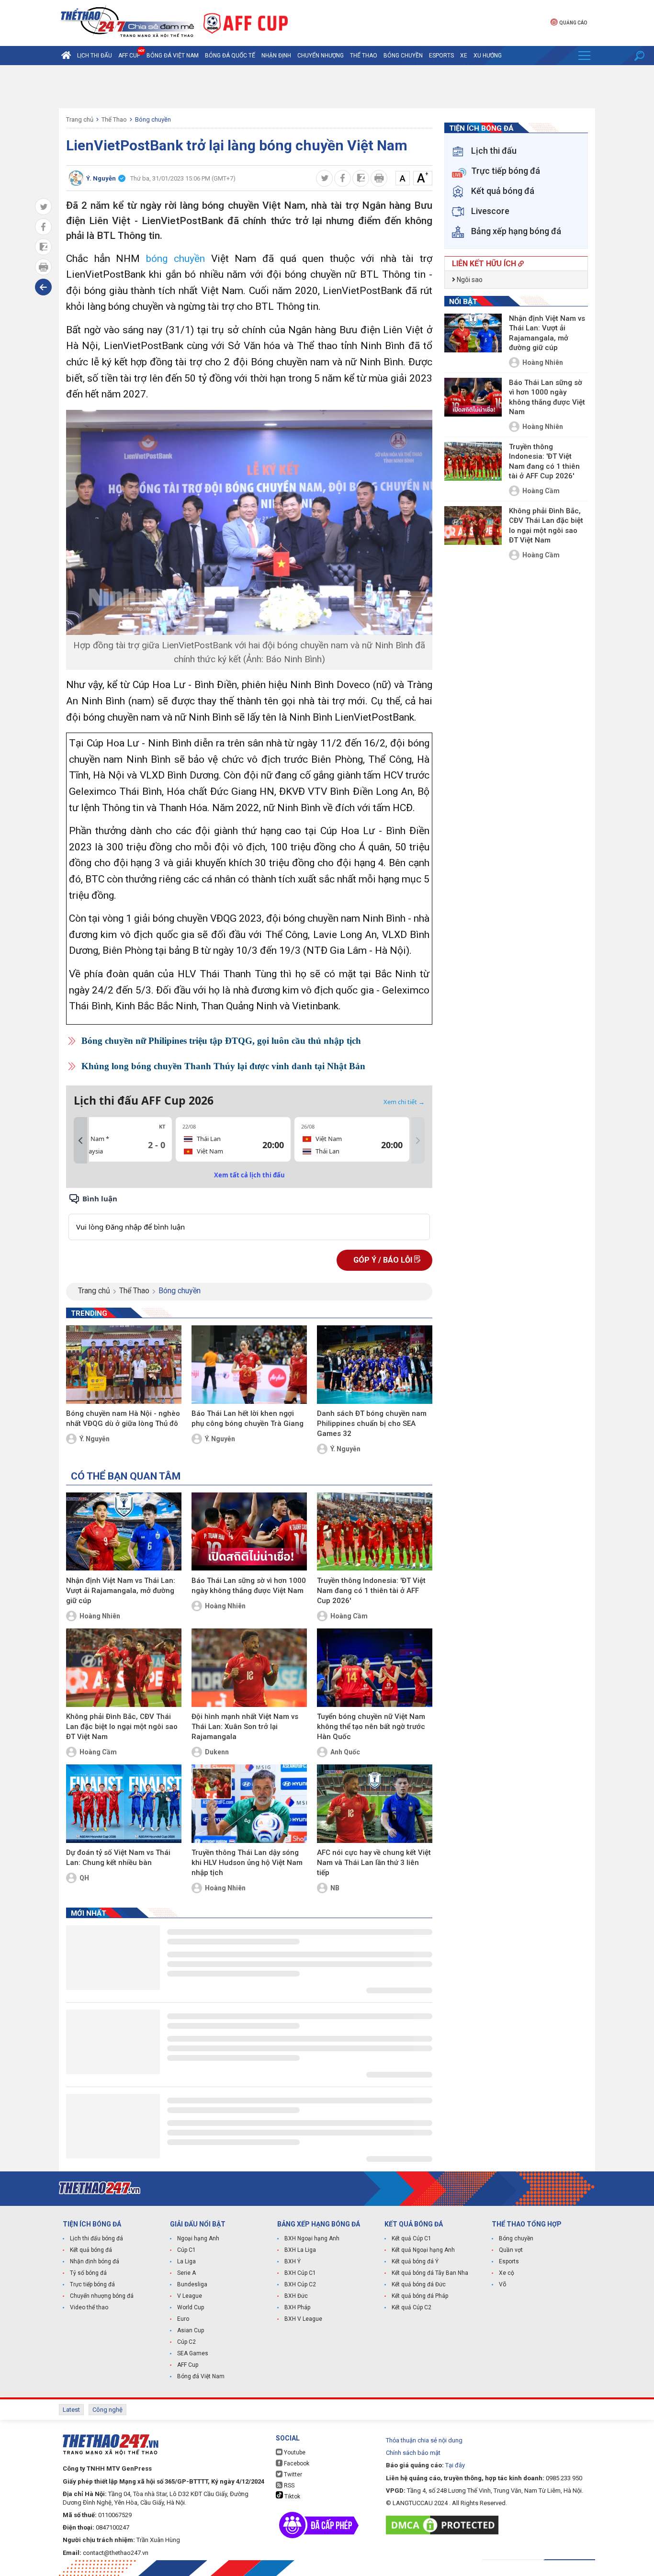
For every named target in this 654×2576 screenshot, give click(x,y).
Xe (464, 56)
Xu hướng (488, 56)
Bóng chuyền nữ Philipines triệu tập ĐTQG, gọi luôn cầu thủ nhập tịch (221, 1041)
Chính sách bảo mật (413, 2453)
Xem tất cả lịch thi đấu (249, 1175)
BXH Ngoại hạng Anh (312, 2238)
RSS (288, 2486)
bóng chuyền (175, 259)
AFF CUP (129, 56)
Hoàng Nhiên (100, 1616)
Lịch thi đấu (95, 56)
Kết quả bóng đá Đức (419, 2284)
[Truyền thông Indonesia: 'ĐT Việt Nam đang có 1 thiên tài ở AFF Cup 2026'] (375, 1532)
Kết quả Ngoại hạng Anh (423, 2250)
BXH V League (303, 2319)
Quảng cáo (573, 23)
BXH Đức (296, 2296)
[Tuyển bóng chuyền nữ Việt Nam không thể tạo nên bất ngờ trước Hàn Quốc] (375, 1668)
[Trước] (80, 1141)
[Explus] (249, 1216)
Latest (71, 2410)
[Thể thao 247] (126, 22)
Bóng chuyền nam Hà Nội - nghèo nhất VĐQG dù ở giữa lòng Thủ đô (123, 1418)
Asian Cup (191, 2330)
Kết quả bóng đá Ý (415, 2261)
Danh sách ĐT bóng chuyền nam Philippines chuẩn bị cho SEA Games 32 (372, 1424)
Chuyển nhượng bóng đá (102, 2296)
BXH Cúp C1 (300, 2273)
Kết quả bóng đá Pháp (420, 2296)
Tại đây (455, 2465)
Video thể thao (89, 2307)
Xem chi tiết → (404, 1102)
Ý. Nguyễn (95, 1439)
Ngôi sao (469, 280)
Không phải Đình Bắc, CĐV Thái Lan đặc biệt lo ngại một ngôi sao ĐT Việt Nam (122, 1727)
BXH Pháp (297, 2307)
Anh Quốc (345, 1752)
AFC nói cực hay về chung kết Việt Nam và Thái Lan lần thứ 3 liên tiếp (374, 1863)
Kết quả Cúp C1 (412, 2238)
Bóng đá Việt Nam (173, 56)
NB (335, 1888)
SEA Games (193, 2353)
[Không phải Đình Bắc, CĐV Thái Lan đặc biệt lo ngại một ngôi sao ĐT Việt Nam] (124, 1668)
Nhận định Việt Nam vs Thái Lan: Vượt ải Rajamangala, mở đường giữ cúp (121, 1591)
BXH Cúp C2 (300, 2284)
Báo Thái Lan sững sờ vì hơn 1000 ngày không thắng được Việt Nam (249, 1586)
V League (190, 2296)
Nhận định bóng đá (95, 2261)
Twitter (292, 2474)
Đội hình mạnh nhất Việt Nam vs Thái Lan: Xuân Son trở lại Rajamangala (245, 1727)
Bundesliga (192, 2284)
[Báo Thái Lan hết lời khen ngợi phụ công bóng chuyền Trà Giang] (249, 1365)
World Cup (191, 2307)
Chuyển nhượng (321, 56)
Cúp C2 (186, 2342)
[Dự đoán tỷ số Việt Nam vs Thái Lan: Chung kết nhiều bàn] (124, 1804)
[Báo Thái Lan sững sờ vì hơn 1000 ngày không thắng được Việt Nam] (249, 1532)
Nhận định (276, 56)
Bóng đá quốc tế (230, 56)
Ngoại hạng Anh (198, 2238)
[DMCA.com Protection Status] (445, 2525)
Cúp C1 (186, 2250)
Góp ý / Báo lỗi (384, 1260)
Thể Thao (364, 56)
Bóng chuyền (403, 56)
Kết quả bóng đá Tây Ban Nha (430, 2273)
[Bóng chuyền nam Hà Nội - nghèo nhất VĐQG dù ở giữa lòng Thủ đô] (124, 1365)
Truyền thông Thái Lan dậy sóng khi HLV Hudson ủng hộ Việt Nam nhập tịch (247, 1863)
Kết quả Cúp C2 (412, 2307)
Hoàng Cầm (349, 1616)
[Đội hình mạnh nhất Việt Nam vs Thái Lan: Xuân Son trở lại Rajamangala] (249, 1668)
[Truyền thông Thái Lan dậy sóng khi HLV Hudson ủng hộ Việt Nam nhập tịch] (249, 1804)
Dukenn (217, 1752)
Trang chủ (80, 119)
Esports (441, 56)
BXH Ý (293, 2261)
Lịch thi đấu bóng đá (96, 2238)
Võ (502, 2284)
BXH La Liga (300, 2250)
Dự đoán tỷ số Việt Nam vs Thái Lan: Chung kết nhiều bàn (118, 1858)
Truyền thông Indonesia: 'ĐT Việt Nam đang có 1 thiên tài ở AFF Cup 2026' (371, 1591)
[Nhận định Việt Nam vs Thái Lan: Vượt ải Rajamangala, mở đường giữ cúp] (124, 1532)
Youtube (294, 2452)
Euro (183, 2319)
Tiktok (292, 2497)
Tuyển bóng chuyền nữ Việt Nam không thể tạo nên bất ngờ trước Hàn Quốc (371, 1727)
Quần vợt (511, 2250)
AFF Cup (188, 2365)
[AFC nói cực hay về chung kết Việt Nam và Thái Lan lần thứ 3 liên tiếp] (375, 1804)
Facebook (296, 2463)
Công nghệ (107, 2410)
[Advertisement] (327, 87)
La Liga (186, 2261)
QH (84, 1878)
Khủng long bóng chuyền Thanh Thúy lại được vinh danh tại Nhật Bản (223, 1066)
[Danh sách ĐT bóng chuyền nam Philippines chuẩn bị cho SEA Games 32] (375, 1365)
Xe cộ (507, 2273)
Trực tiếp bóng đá (92, 2284)
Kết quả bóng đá (91, 2250)
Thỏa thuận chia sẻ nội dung (424, 2440)
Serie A (186, 2273)
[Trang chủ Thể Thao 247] (66, 56)
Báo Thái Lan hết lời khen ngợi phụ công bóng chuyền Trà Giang (248, 1418)
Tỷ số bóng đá (88, 2273)
